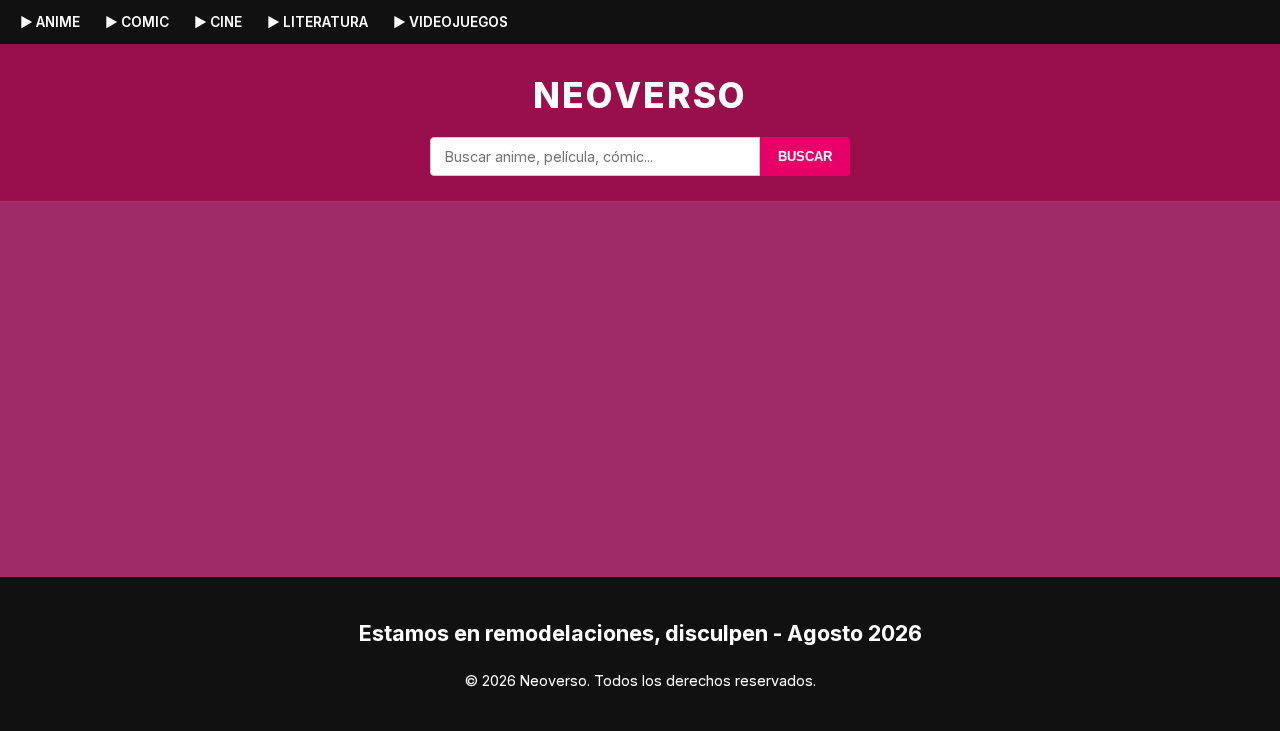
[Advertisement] (1060, 357)
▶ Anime (50, 22)
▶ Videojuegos (450, 22)
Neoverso (640, 95)
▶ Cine (218, 22)
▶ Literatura (317, 22)
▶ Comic (137, 22)
